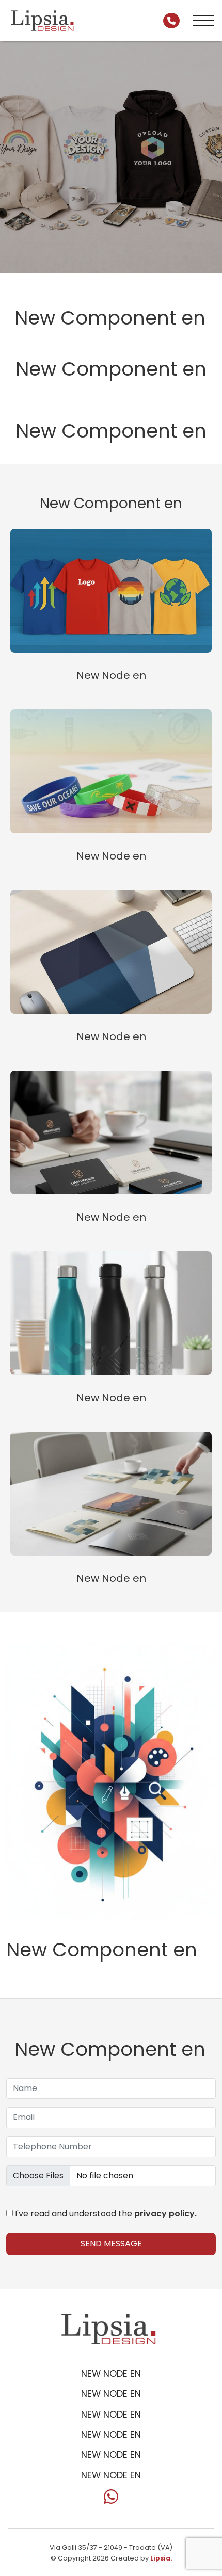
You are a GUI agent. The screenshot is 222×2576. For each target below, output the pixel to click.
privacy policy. (165, 2214)
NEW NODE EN (111, 2374)
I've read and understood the (105, 2214)
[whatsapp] (111, 2500)
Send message (111, 2243)
